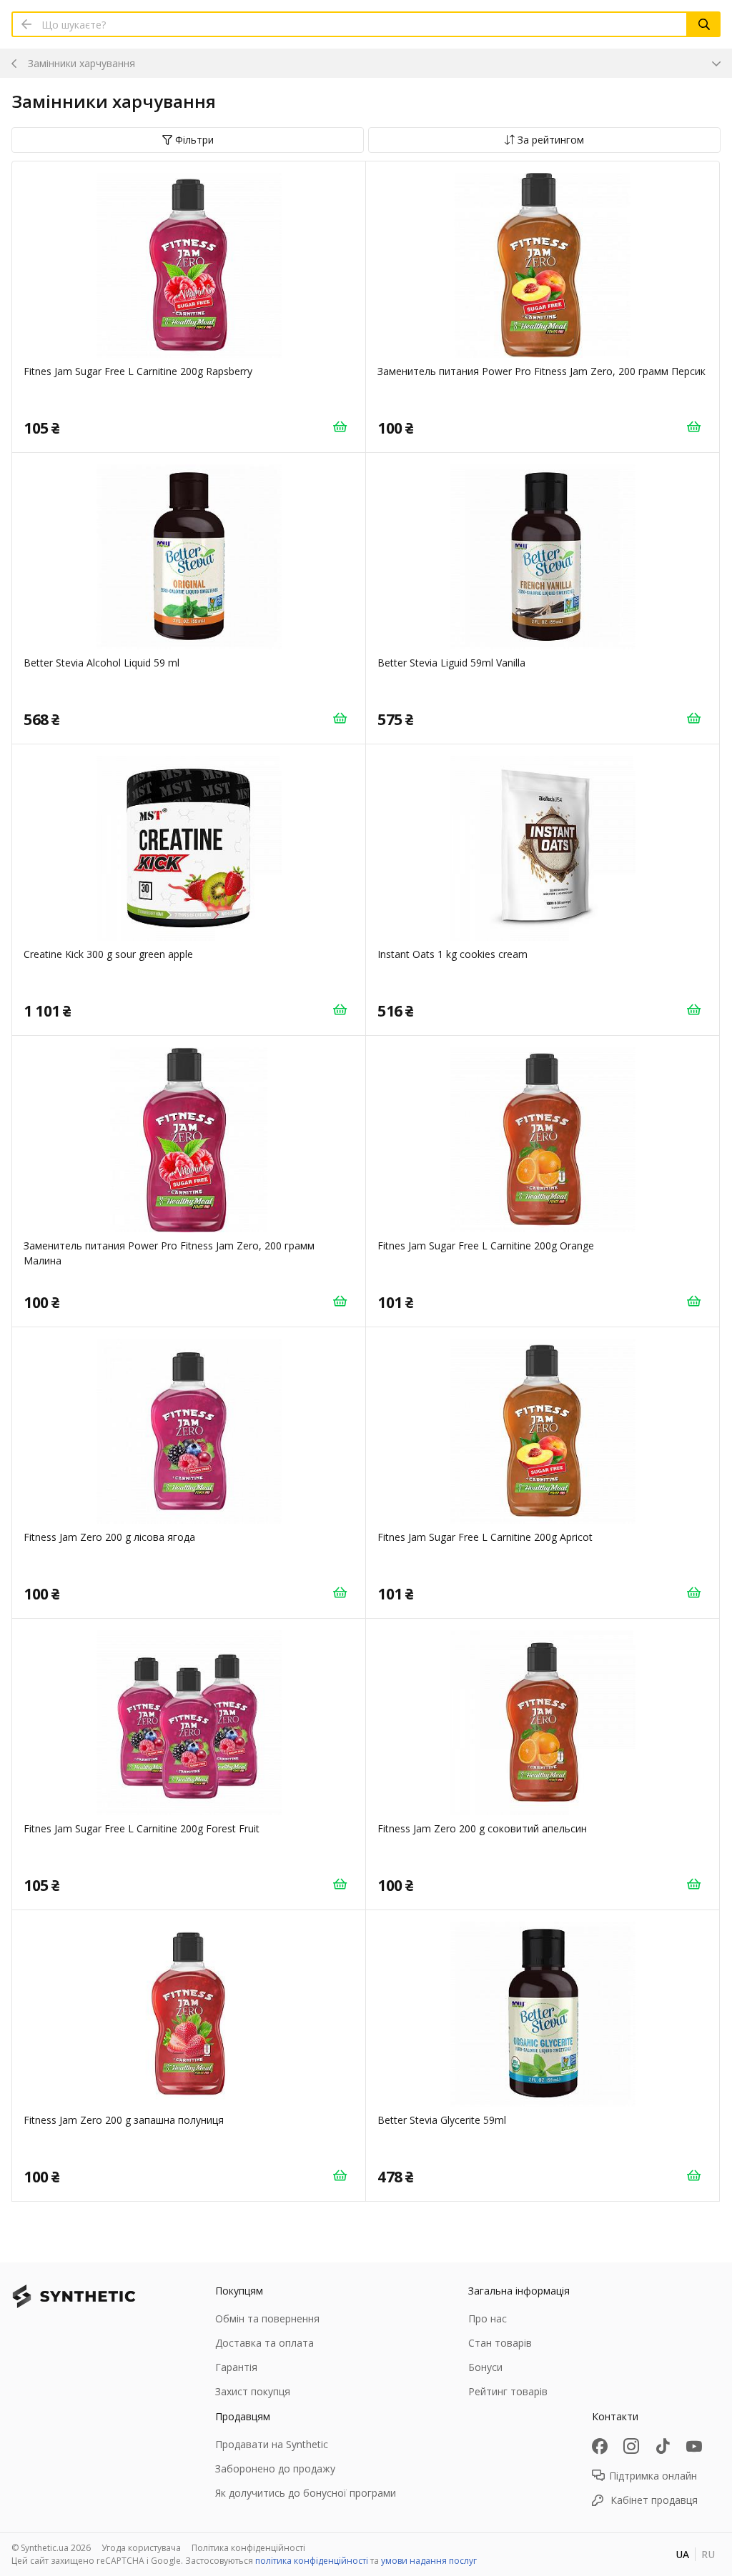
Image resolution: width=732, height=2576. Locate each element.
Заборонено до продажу (275, 2468)
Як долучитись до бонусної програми (306, 2493)
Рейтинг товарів (508, 2391)
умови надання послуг (429, 2561)
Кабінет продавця (654, 2500)
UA (682, 2554)
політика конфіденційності (312, 2561)
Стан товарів (500, 2343)
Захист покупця (253, 2391)
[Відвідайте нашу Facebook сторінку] (600, 2446)
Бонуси (485, 2367)
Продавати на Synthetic (272, 2444)
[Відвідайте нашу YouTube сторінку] (694, 2446)
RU (708, 2554)
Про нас (488, 2318)
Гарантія (236, 2367)
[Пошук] (704, 24)
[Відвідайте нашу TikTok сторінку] (663, 2446)
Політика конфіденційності (248, 2548)
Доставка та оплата (264, 2343)
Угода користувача (141, 2548)
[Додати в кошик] (340, 426)
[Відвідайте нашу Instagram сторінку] (631, 2446)
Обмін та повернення (267, 2318)
